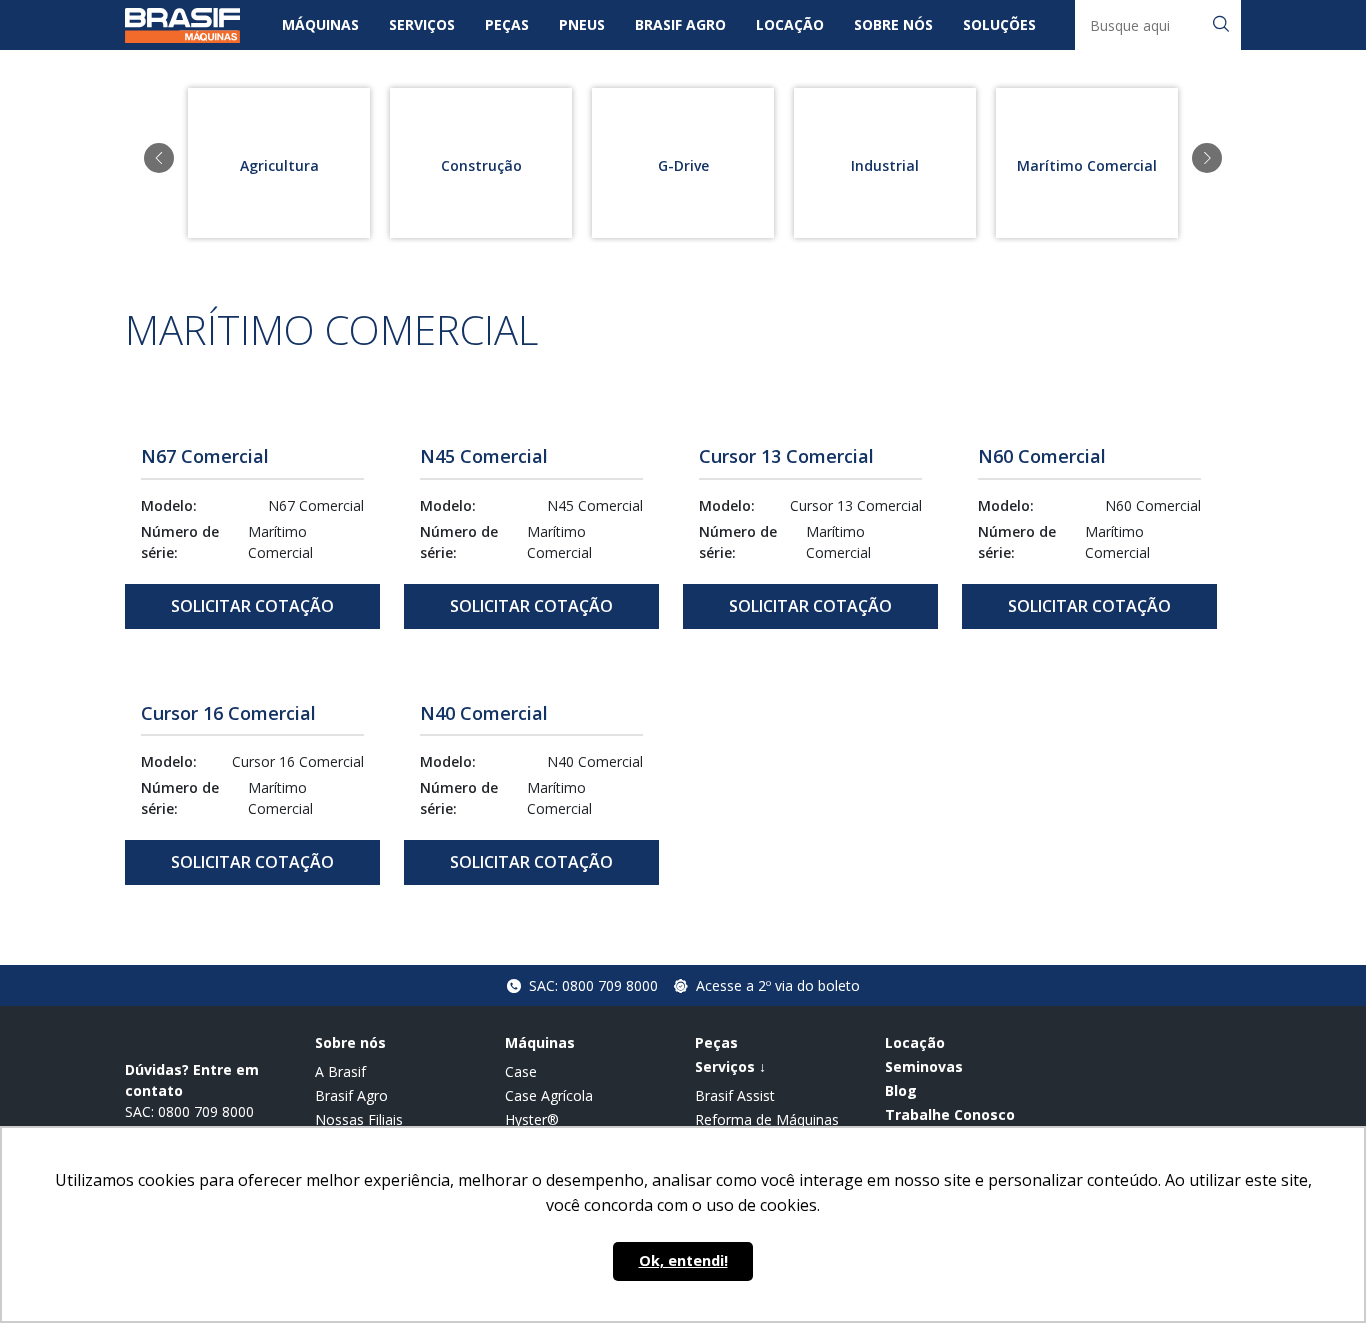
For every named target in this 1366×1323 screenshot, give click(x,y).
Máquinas (320, 24)
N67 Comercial (205, 456)
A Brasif (340, 1071)
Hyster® (532, 1119)
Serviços (422, 24)
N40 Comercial (484, 713)
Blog (901, 1090)
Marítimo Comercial (1087, 165)
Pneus (582, 24)
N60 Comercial (1042, 456)
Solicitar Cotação (252, 606)
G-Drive (683, 165)
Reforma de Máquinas (767, 1119)
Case (521, 1071)
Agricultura (279, 165)
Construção (481, 165)
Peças (507, 24)
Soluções (999, 24)
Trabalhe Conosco (950, 1114)
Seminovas (924, 1066)
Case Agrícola (549, 1095)
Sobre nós (893, 24)
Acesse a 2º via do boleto (778, 985)
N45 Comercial (484, 456)
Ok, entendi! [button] (683, 1260)
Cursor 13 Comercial (786, 456)
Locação (790, 24)
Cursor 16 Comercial (228, 713)
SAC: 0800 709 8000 (593, 985)
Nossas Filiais (359, 1119)
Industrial (885, 165)
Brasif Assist (735, 1095)
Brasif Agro (680, 24)
